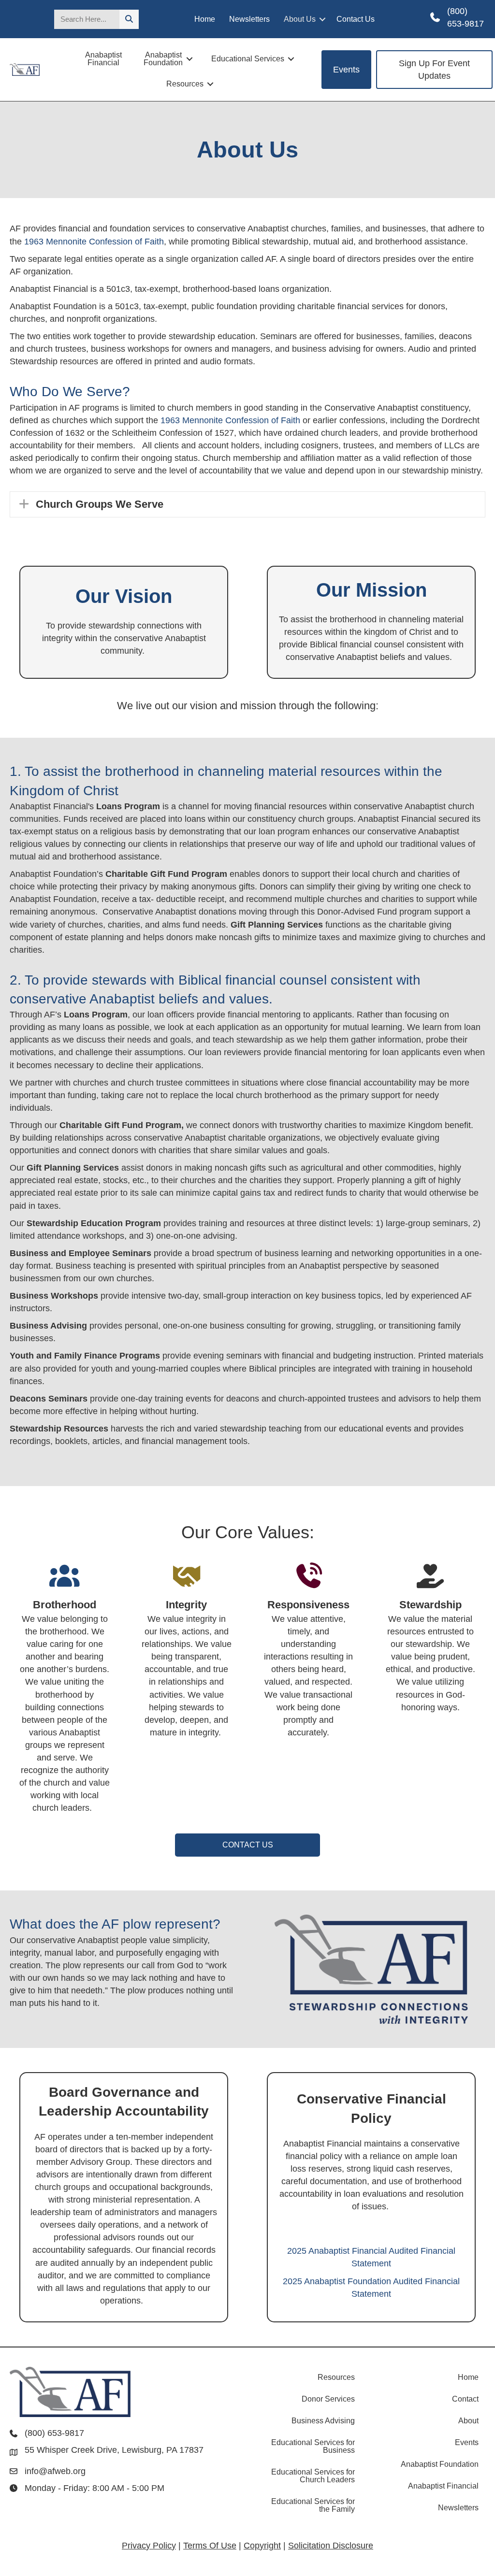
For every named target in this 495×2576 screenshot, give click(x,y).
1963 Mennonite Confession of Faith (94, 242)
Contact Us (356, 19)
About (468, 2421)
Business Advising (323, 2421)
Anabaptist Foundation (163, 59)
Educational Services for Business (313, 2446)
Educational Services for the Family (313, 2505)
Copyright (262, 2546)
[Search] (129, 19)
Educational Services (248, 59)
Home (205, 19)
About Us (300, 19)
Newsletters (249, 19)
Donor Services (328, 2399)
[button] (322, 19)
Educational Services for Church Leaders (313, 2476)
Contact (465, 2399)
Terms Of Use (210, 2546)
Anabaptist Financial (103, 59)
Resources (185, 84)
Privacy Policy (149, 2546)
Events (467, 2442)
